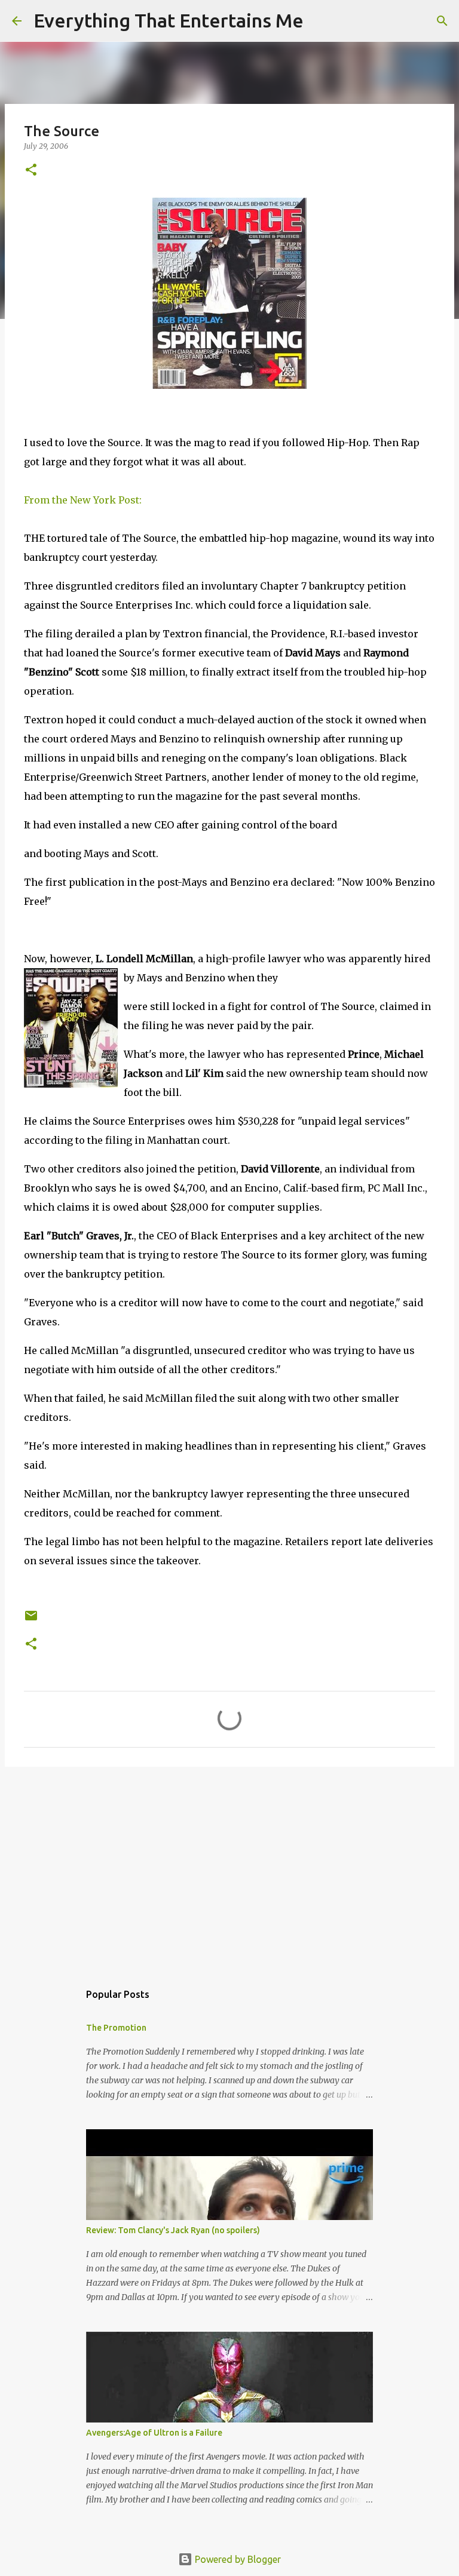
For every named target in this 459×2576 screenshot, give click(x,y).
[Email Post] (31, 1620)
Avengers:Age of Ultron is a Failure (154, 2433)
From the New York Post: (83, 500)
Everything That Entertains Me (169, 20)
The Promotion (116, 2028)
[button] (31, 171)
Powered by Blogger (237, 2559)
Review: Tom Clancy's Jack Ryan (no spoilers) (173, 2230)
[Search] (320, 21)
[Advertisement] (229, 1868)
